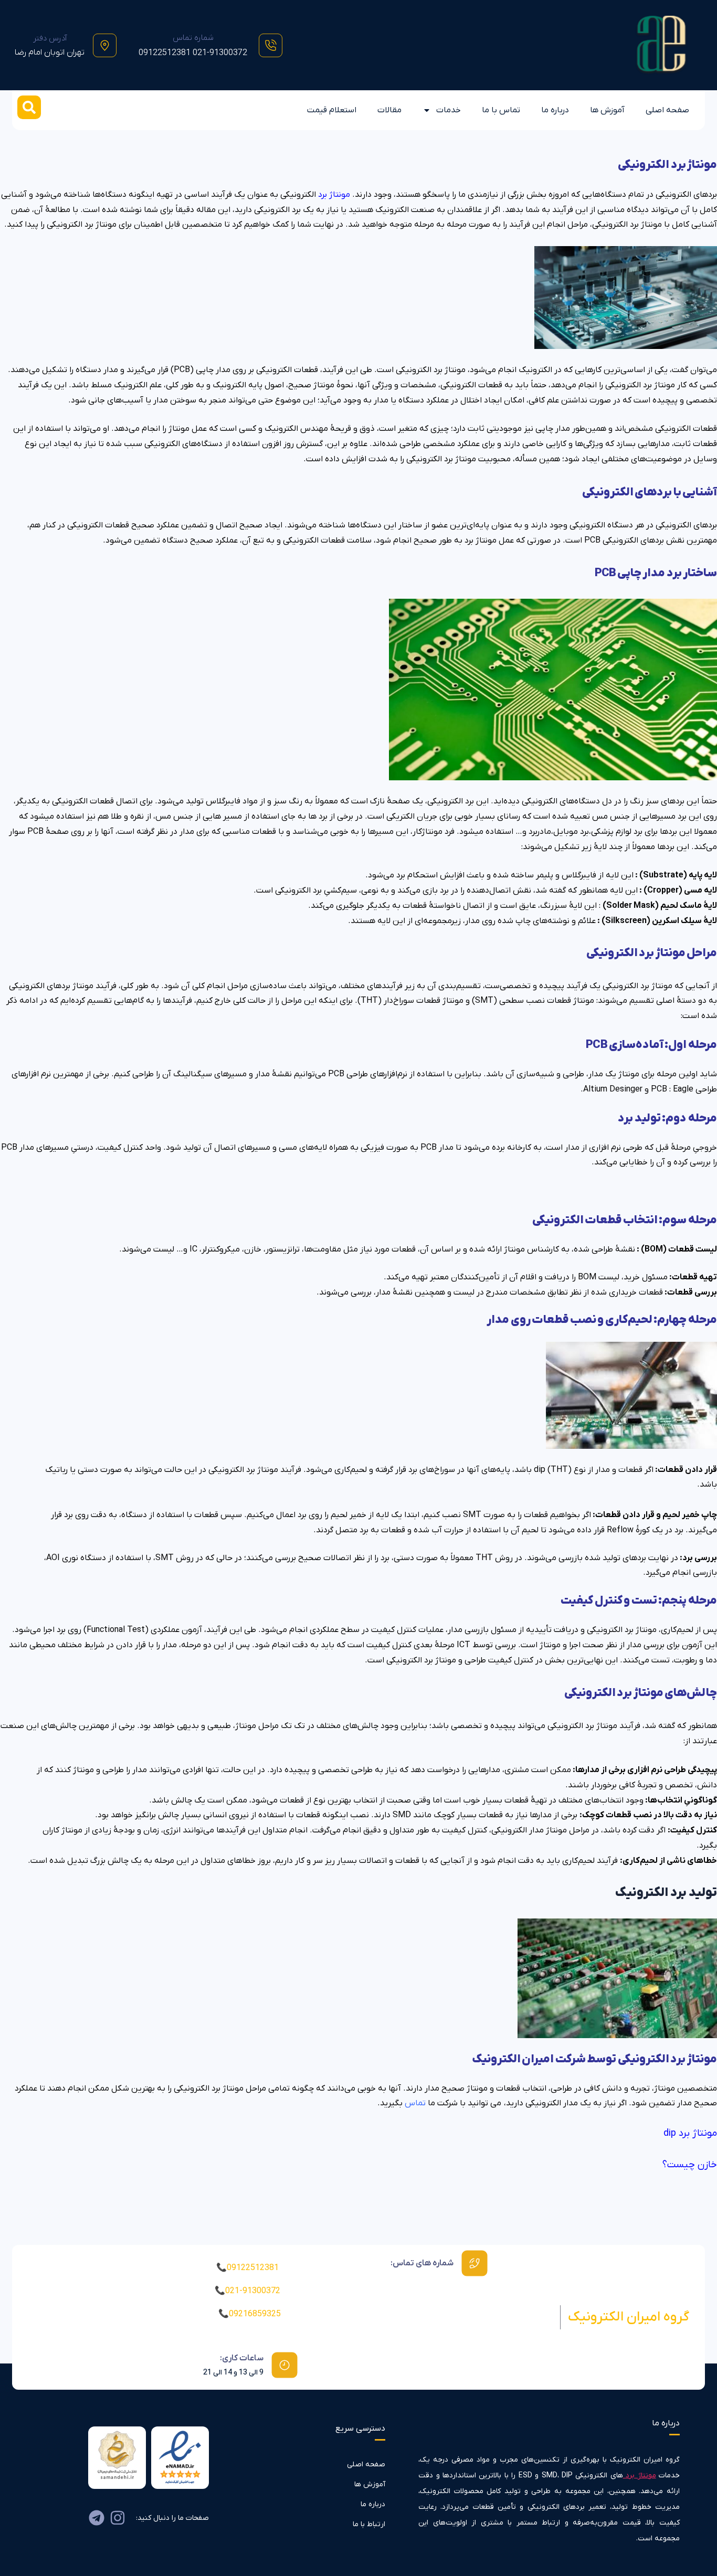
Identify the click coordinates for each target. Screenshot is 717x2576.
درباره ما (555, 110)
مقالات (389, 110)
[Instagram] (118, 2518)
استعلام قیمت (332, 110)
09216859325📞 (250, 2314)
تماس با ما (501, 110)
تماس (415, 2103)
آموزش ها (607, 110)
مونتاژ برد (641, 2476)
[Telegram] (97, 2518)
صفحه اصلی (667, 110)
